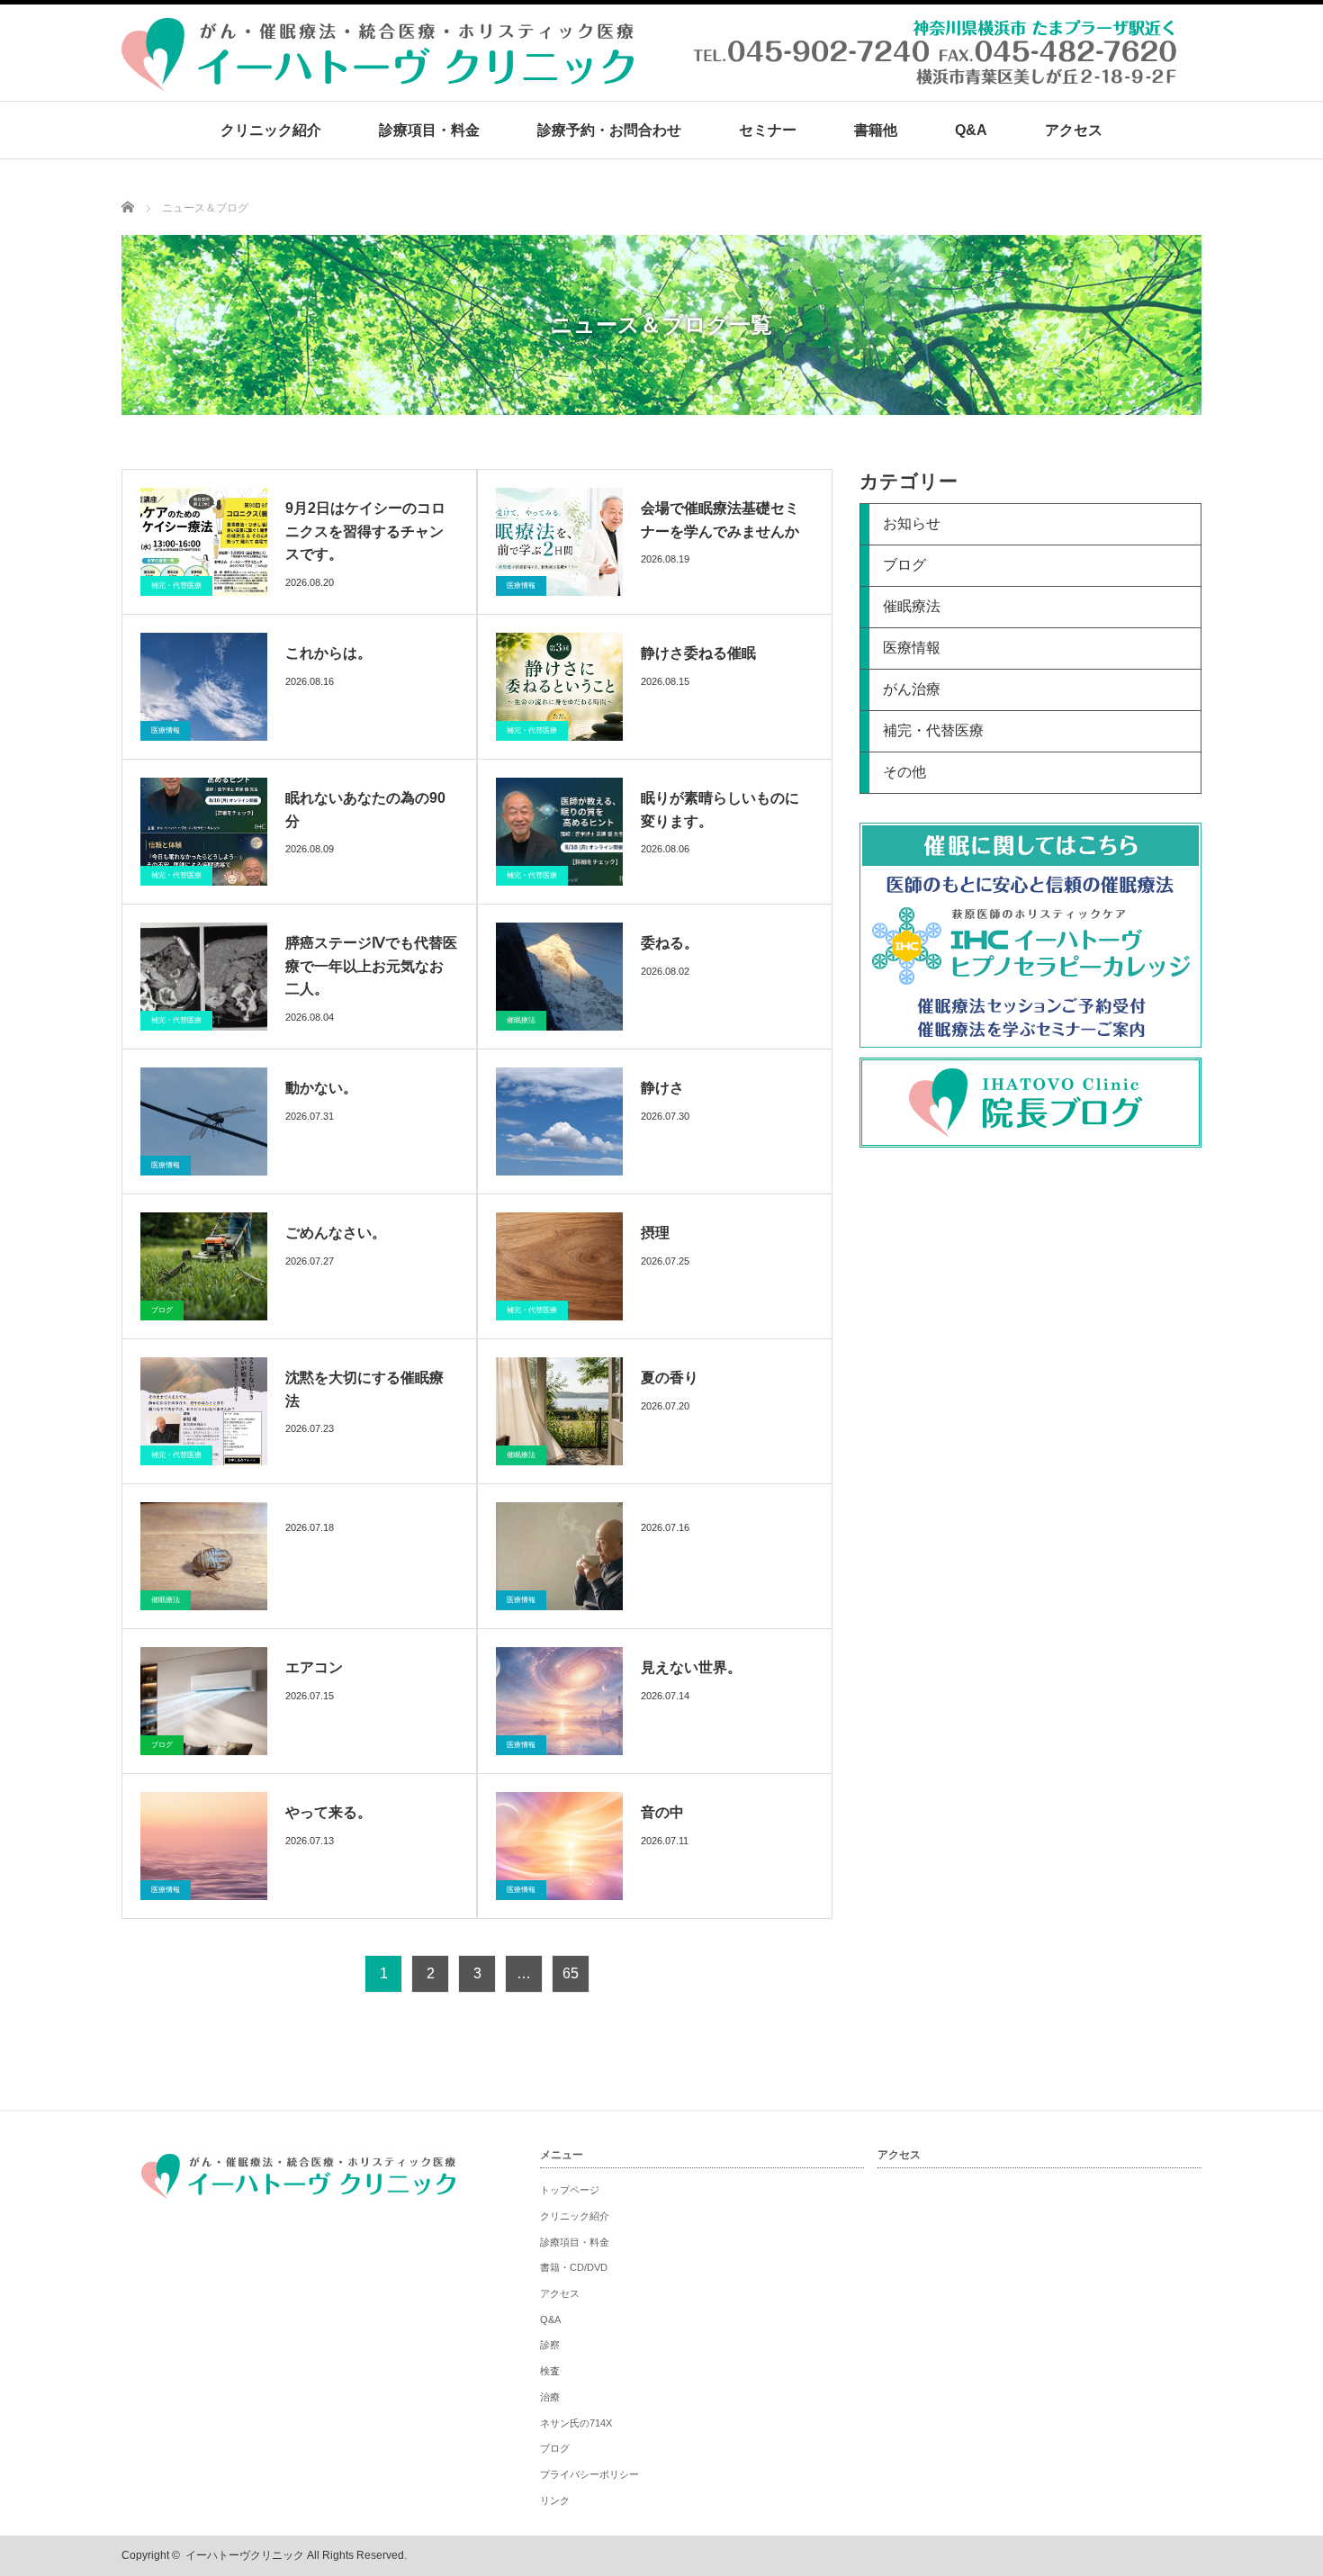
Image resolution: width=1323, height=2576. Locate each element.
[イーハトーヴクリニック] (652, 81)
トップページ (570, 2190)
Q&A (971, 130)
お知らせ (912, 523)
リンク (555, 2500)
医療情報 (521, 585)
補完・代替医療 (176, 585)
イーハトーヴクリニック (245, 2555)
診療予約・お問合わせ (609, 130)
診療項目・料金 (429, 130)
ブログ (162, 1310)
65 (571, 1973)
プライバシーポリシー (589, 2474)
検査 (550, 2371)
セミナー (768, 130)
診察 (550, 2345)
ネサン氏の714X (576, 2423)
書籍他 (876, 130)
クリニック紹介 (271, 130)
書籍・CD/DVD (574, 2267)
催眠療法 (521, 1020)
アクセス (1074, 130)
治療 (550, 2397)
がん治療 (912, 689)
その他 (904, 772)
